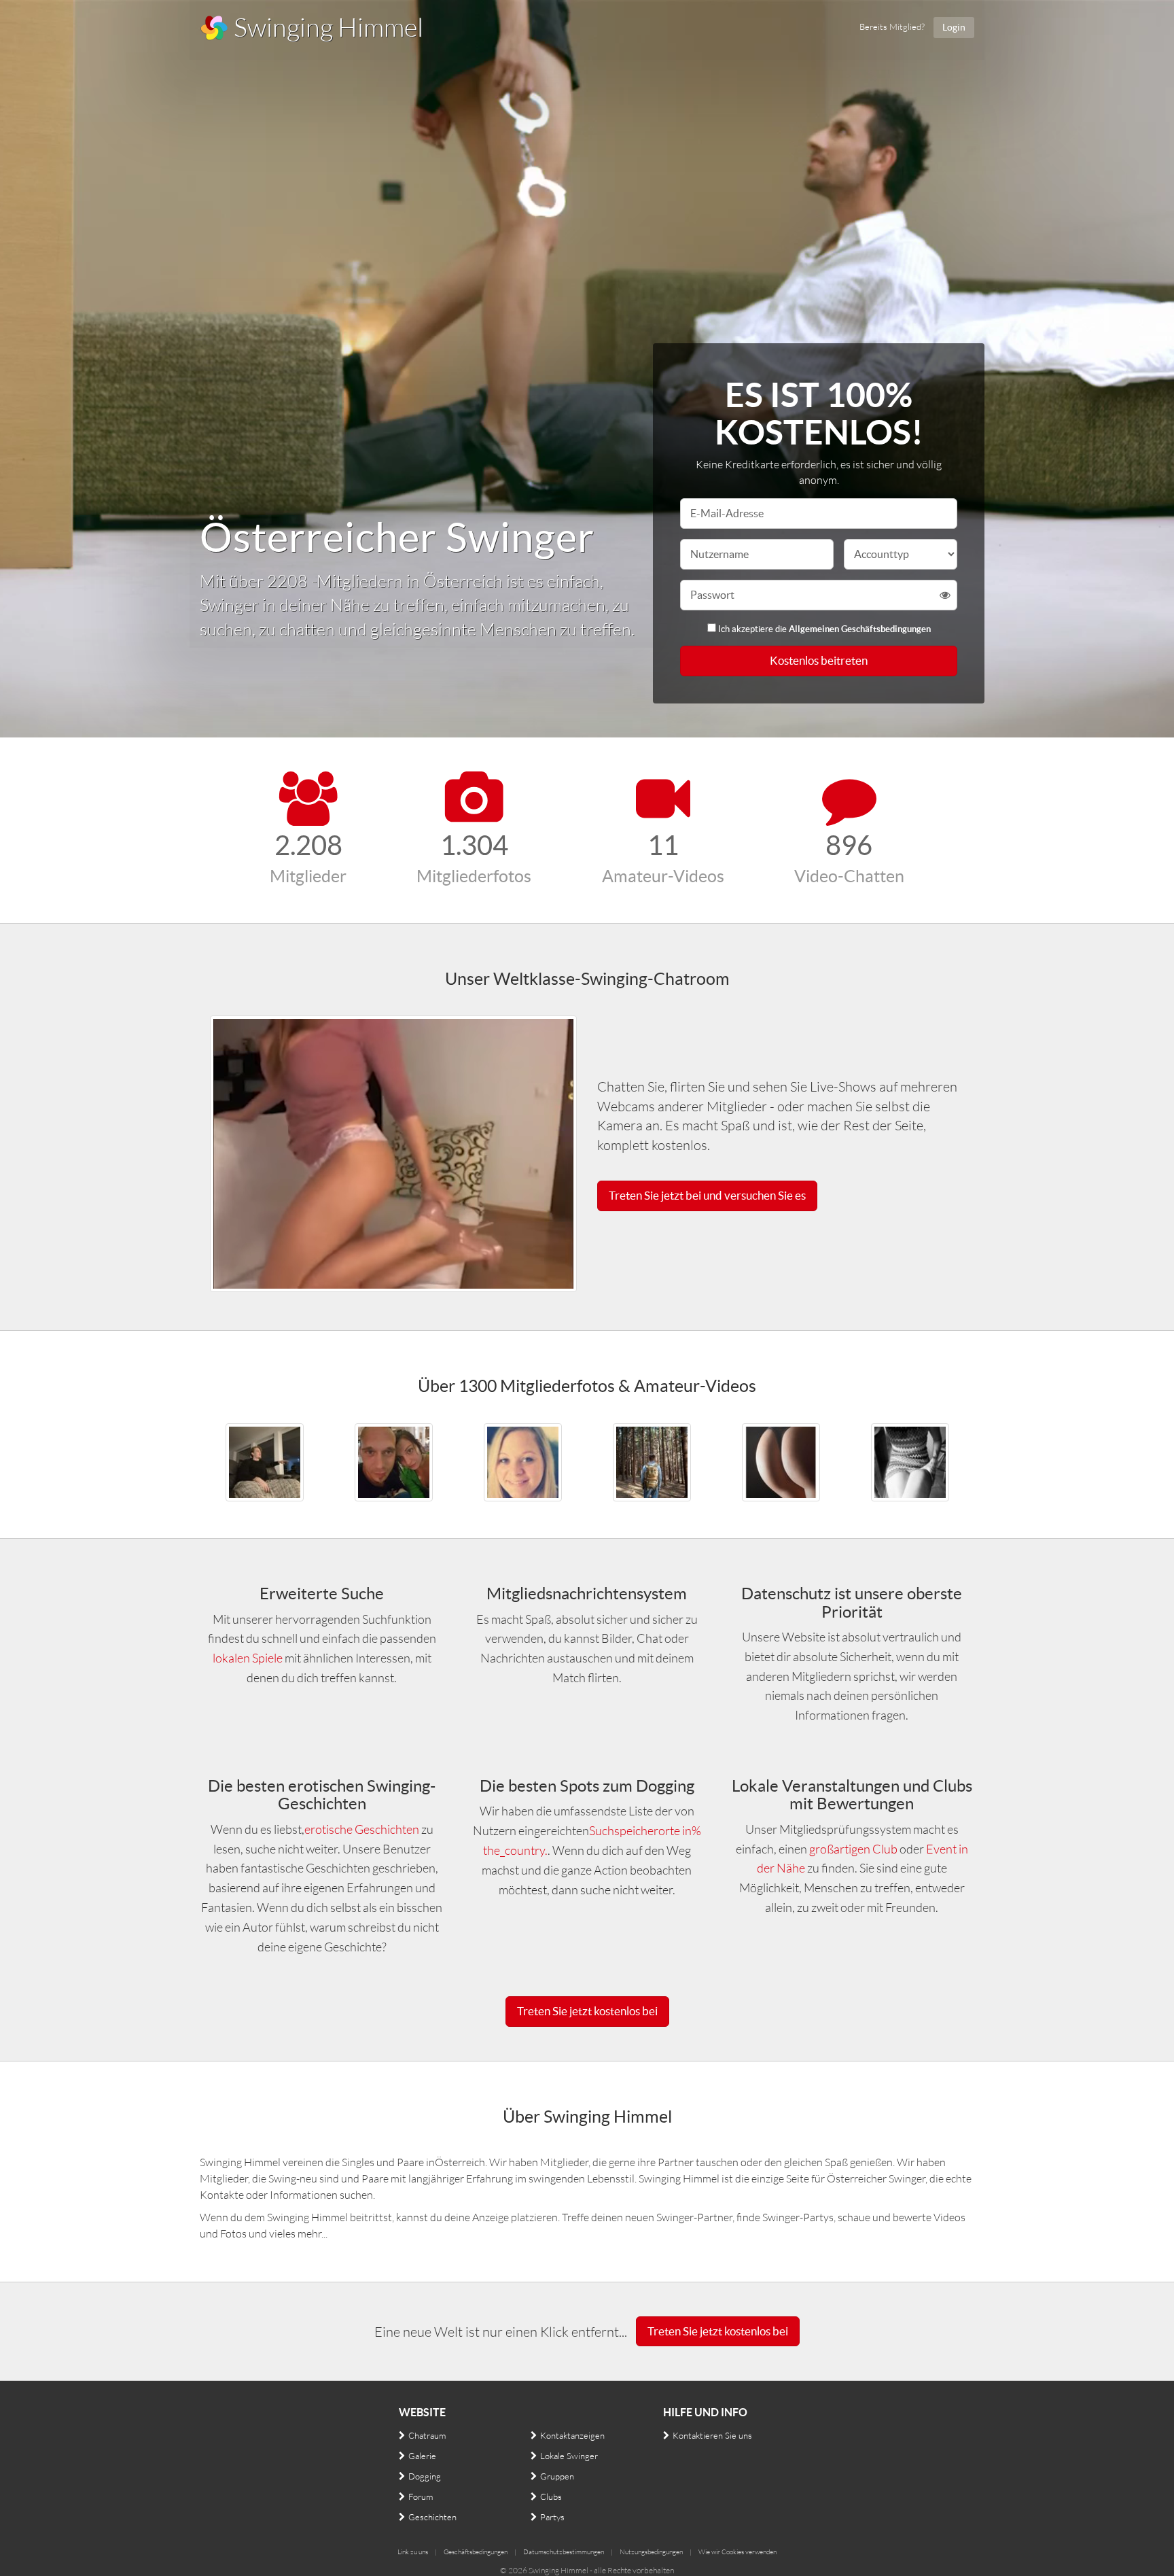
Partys (552, 2517)
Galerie (422, 2456)
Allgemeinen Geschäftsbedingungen (860, 629)
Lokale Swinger (569, 2456)
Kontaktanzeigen (572, 2435)
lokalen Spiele (248, 1658)
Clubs (551, 2496)
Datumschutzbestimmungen (564, 2552)
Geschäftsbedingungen (476, 2552)
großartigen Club (854, 1849)
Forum (421, 2496)
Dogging (425, 2476)
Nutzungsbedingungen (651, 2552)
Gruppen (557, 2476)
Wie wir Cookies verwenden (737, 2552)
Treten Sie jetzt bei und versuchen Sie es (707, 1195)
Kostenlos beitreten (819, 660)
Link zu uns (413, 2552)
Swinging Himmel (326, 27)
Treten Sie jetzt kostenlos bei (587, 2011)
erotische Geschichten (362, 1829)
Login (954, 27)
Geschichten (432, 2517)
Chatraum (427, 2435)
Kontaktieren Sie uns (712, 2435)
